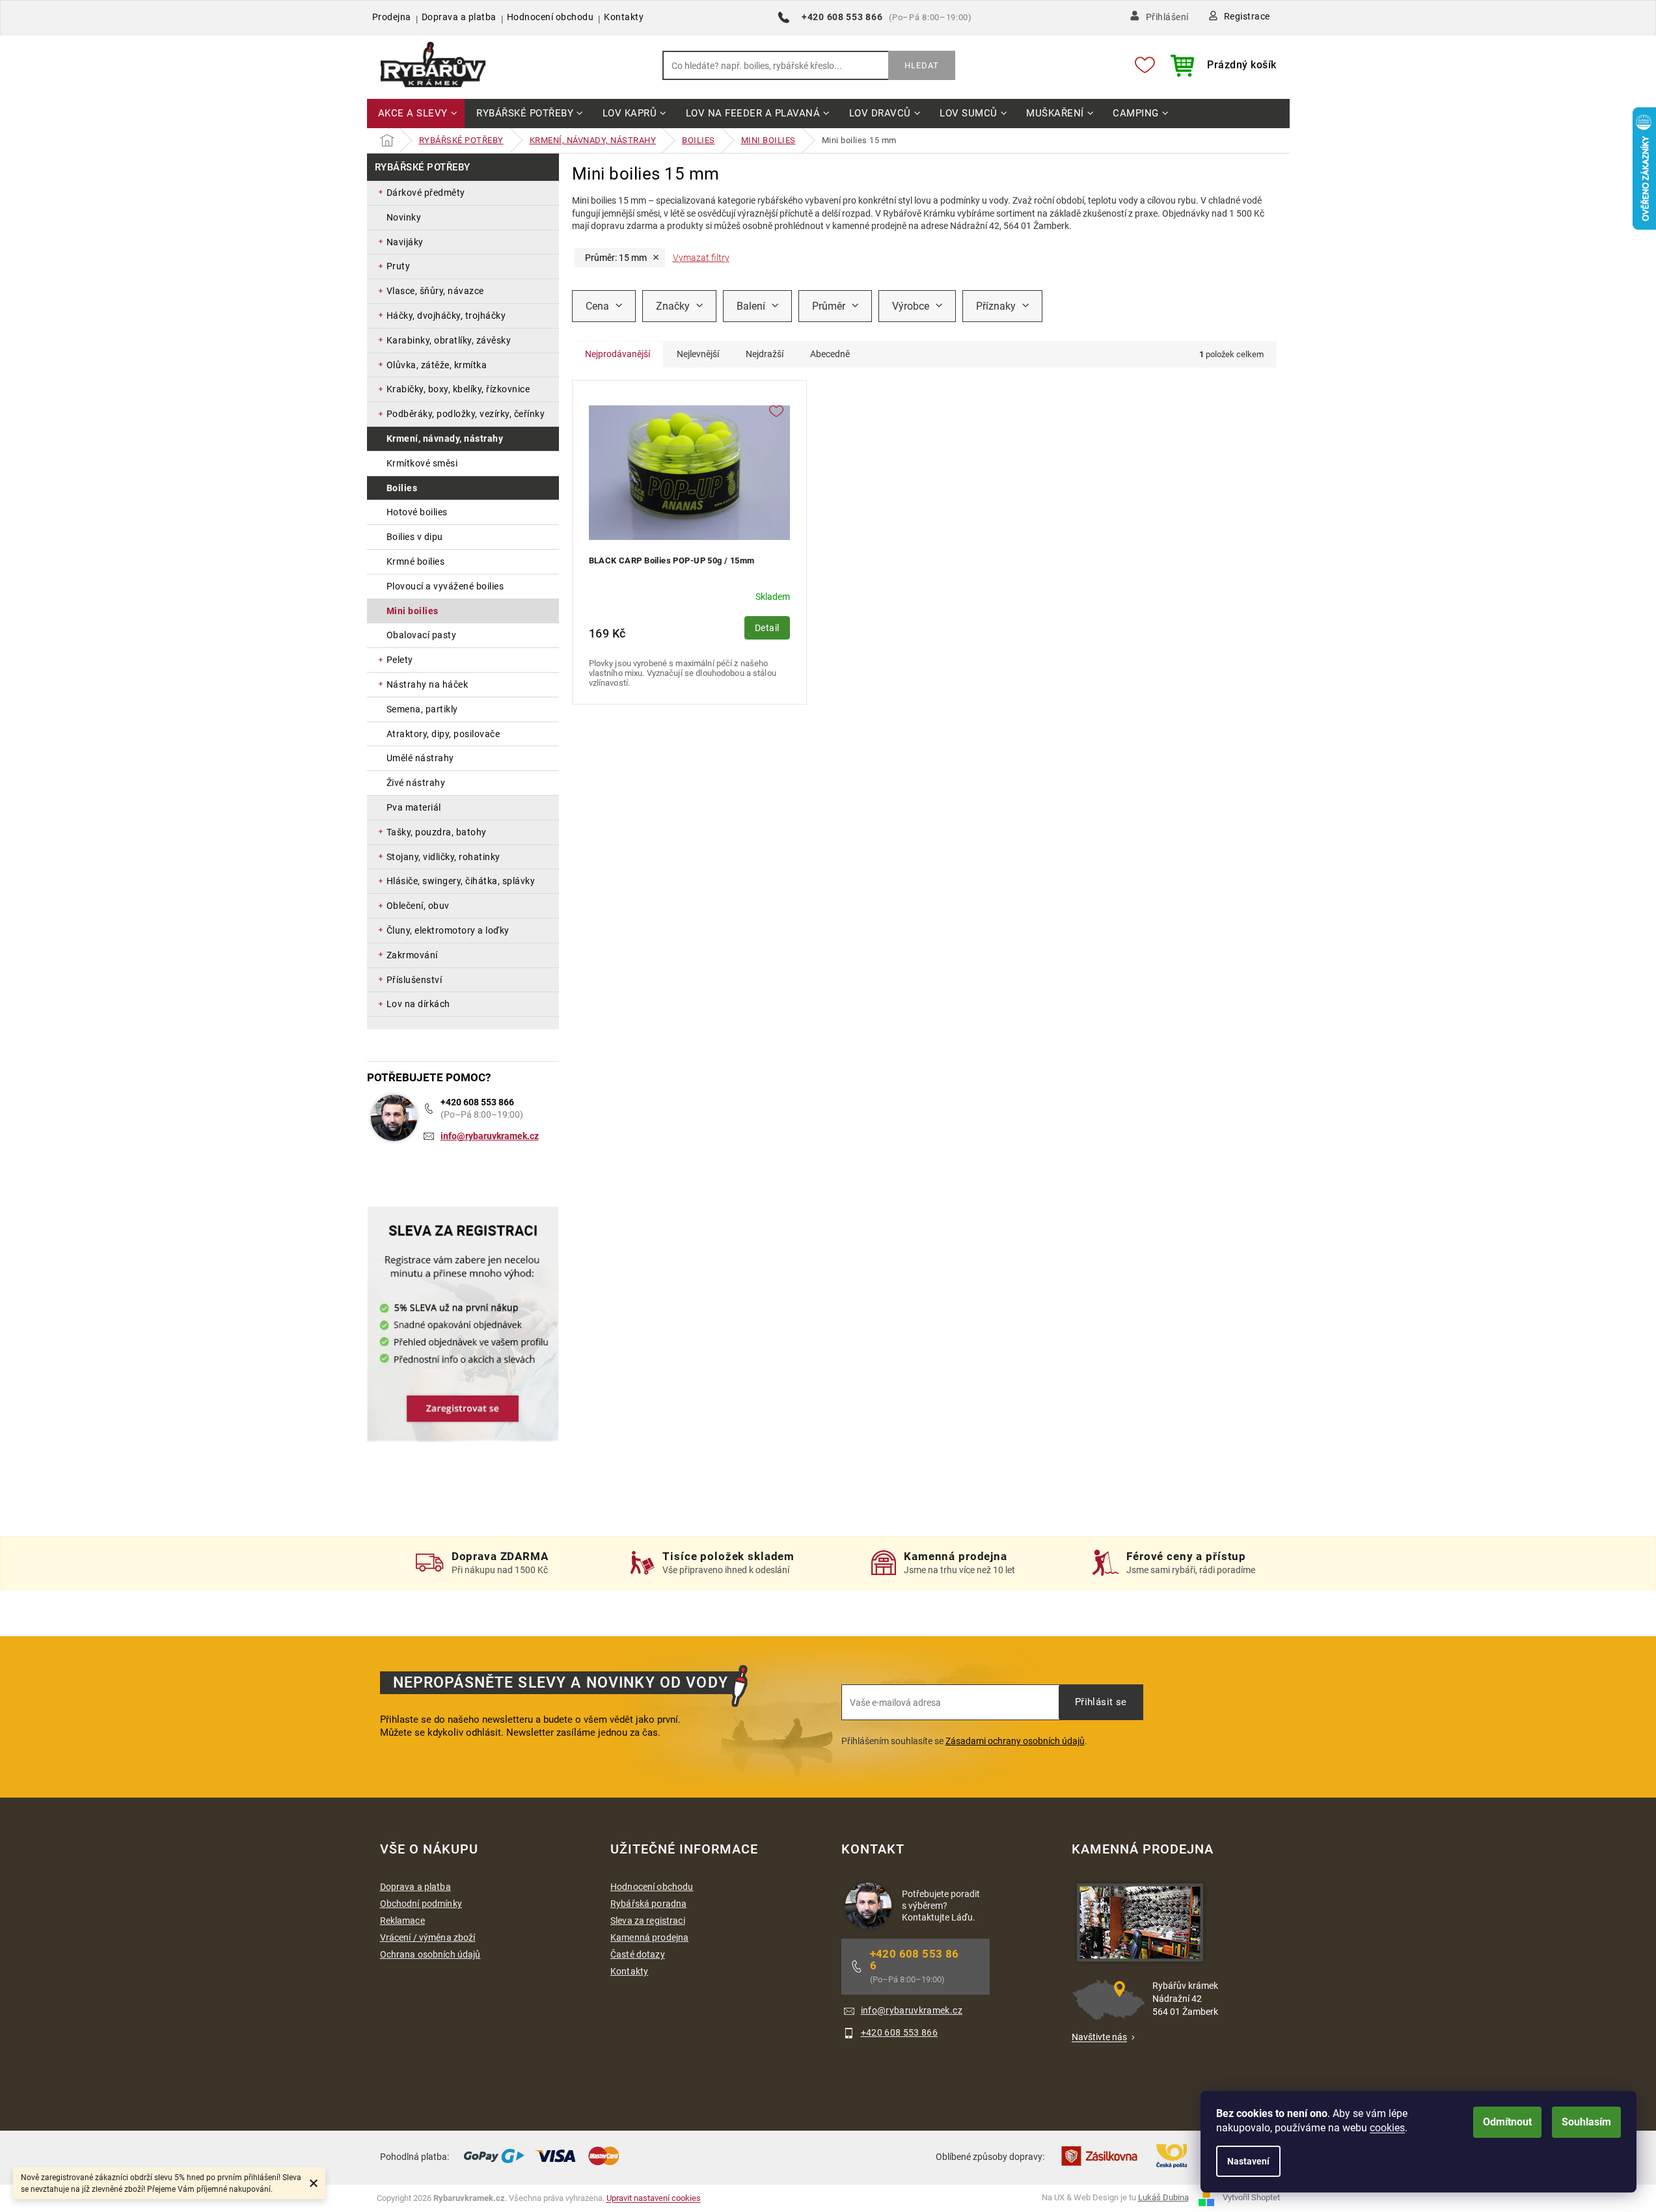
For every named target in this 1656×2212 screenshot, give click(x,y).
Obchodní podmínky (421, 1904)
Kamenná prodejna (649, 1937)
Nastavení (1248, 2161)
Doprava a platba (459, 17)
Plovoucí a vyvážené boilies (445, 586)
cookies (1387, 2128)
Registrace (1247, 16)
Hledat (922, 65)
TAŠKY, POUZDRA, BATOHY (437, 832)
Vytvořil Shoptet (1251, 2197)
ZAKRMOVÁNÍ (412, 955)
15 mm (616, 258)
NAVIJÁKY (405, 242)
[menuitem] (416, 114)
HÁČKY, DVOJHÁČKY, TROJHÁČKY (446, 316)
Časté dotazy (638, 1954)
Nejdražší (765, 354)
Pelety (400, 660)
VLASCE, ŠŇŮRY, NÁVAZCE (435, 291)
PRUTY (399, 266)
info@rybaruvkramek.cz (490, 1136)
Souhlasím (1586, 2122)
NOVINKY (404, 217)
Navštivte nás (1099, 2037)
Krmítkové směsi (422, 463)
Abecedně (830, 354)
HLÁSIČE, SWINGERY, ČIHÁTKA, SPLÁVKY (461, 881)
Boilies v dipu (415, 537)
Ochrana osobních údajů (430, 1954)
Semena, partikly (422, 709)
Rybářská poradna (648, 1904)
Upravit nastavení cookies (654, 2198)
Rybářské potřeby (423, 167)
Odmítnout (1507, 2122)
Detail (767, 628)
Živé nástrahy (416, 783)
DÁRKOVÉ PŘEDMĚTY (426, 193)
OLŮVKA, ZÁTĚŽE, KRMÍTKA (437, 365)
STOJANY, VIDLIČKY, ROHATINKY (443, 857)
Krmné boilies (416, 561)
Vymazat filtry (701, 258)
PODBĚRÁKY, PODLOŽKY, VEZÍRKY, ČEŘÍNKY (466, 414)
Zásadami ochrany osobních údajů (1015, 1741)
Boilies (402, 488)
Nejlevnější (698, 354)
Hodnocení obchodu (550, 17)
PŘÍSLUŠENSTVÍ (414, 980)
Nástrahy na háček (428, 684)
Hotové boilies (417, 512)
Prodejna (392, 17)
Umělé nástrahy (420, 758)
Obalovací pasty (422, 635)
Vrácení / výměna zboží (428, 1937)
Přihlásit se (1101, 1702)
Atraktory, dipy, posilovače (443, 734)
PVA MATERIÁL (414, 807)
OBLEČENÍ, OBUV (418, 906)
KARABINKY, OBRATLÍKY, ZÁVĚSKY (449, 340)
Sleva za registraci (648, 1921)
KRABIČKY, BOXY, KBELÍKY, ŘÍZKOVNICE (458, 389)
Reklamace (402, 1921)
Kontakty (624, 17)
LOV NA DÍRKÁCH (418, 1004)
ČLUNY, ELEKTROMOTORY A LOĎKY (448, 930)
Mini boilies (413, 611)
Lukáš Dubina (1163, 2197)
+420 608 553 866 (477, 1102)
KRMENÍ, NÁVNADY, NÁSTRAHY (445, 438)
